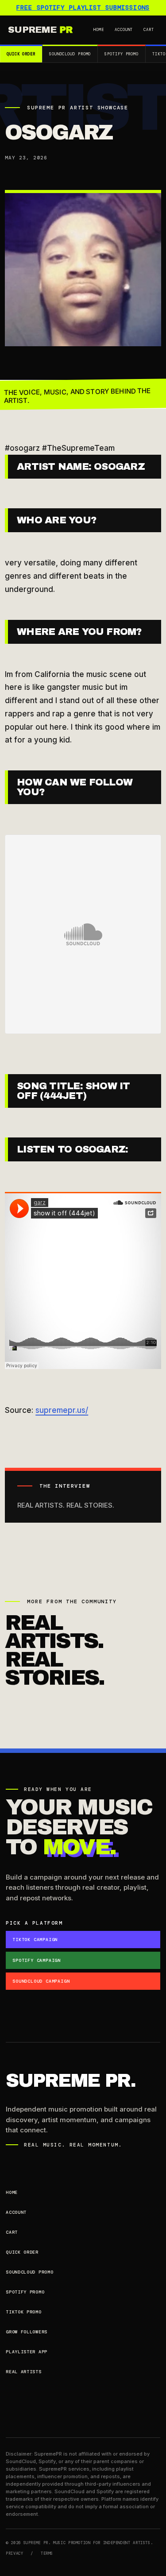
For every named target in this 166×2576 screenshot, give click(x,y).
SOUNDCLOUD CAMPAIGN (41, 1981)
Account (124, 30)
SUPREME (40, 30)
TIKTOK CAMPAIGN (35, 1940)
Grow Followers (27, 2332)
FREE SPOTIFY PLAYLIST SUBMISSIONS (83, 8)
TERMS (47, 2553)
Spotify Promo (122, 54)
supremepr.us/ (62, 1410)
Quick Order (21, 54)
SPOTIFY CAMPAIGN (37, 1960)
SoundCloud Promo (70, 54)
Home (99, 30)
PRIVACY (14, 2553)
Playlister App (27, 2352)
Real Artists (23, 2372)
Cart (149, 30)
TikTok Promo (23, 2312)
